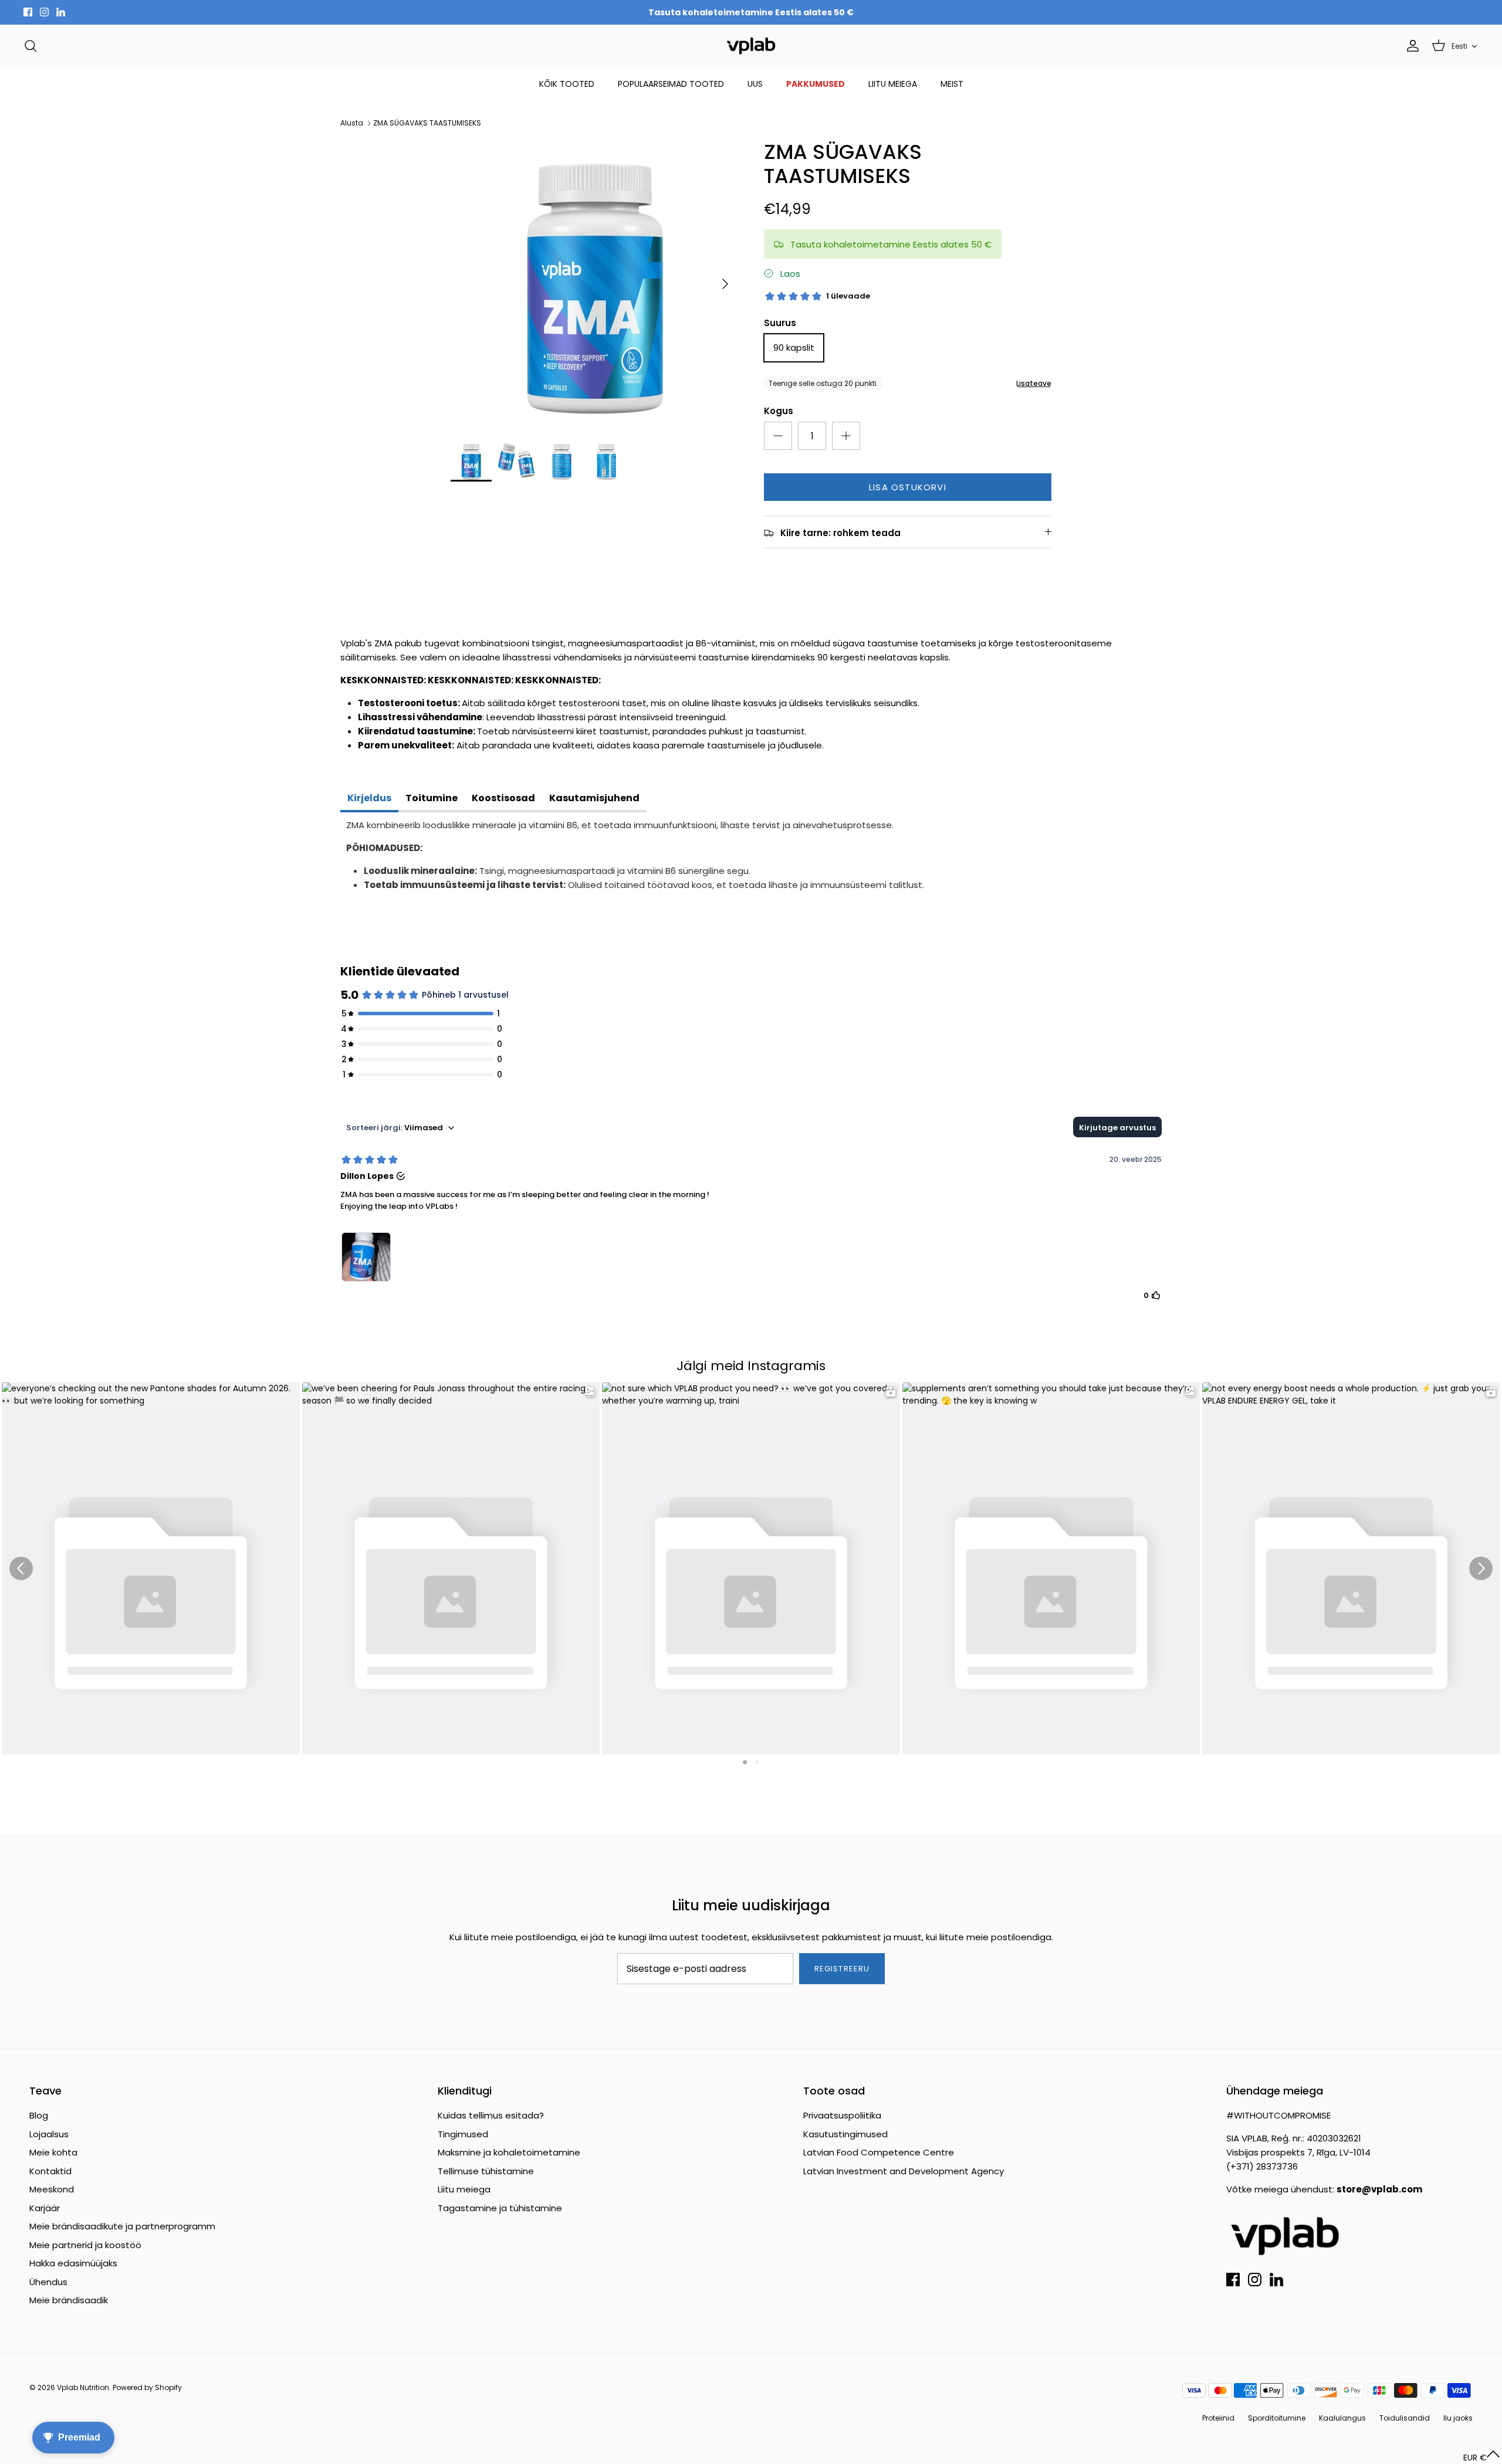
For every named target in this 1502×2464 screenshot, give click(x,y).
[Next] (725, 284)
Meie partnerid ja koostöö (85, 2245)
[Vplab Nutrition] (751, 46)
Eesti (1459, 46)
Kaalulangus (1342, 2418)
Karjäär (45, 2208)
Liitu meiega (464, 2189)
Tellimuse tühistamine (486, 2171)
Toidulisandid (1405, 2418)
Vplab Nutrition (83, 2387)
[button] (1482, 2457)
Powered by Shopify (147, 2387)
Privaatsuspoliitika (842, 2115)
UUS (755, 84)
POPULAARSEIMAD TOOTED (671, 84)
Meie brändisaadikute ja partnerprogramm (122, 2226)
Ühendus (48, 2282)
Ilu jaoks (1458, 2418)
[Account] (1410, 46)
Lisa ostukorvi (908, 487)
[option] (594, 284)
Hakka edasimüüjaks (73, 2263)
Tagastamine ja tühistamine (500, 2208)
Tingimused (463, 2134)
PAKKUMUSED (816, 84)
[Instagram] (44, 12)
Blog (39, 2115)
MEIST (952, 84)
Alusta (352, 123)
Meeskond (52, 2189)
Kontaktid (50, 2171)
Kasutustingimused (845, 2134)
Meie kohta (53, 2152)
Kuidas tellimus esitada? (491, 2115)
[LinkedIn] (61, 12)
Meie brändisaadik (69, 2300)
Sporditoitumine (1277, 2418)
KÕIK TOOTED (567, 84)
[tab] (369, 799)
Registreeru (842, 1969)
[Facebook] (28, 12)
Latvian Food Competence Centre (879, 2152)
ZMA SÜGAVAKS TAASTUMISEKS (427, 123)
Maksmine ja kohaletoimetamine (509, 2152)
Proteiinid (1218, 2418)
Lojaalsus (49, 2134)
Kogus (779, 411)
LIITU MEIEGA (893, 84)
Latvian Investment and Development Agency (904, 2171)
